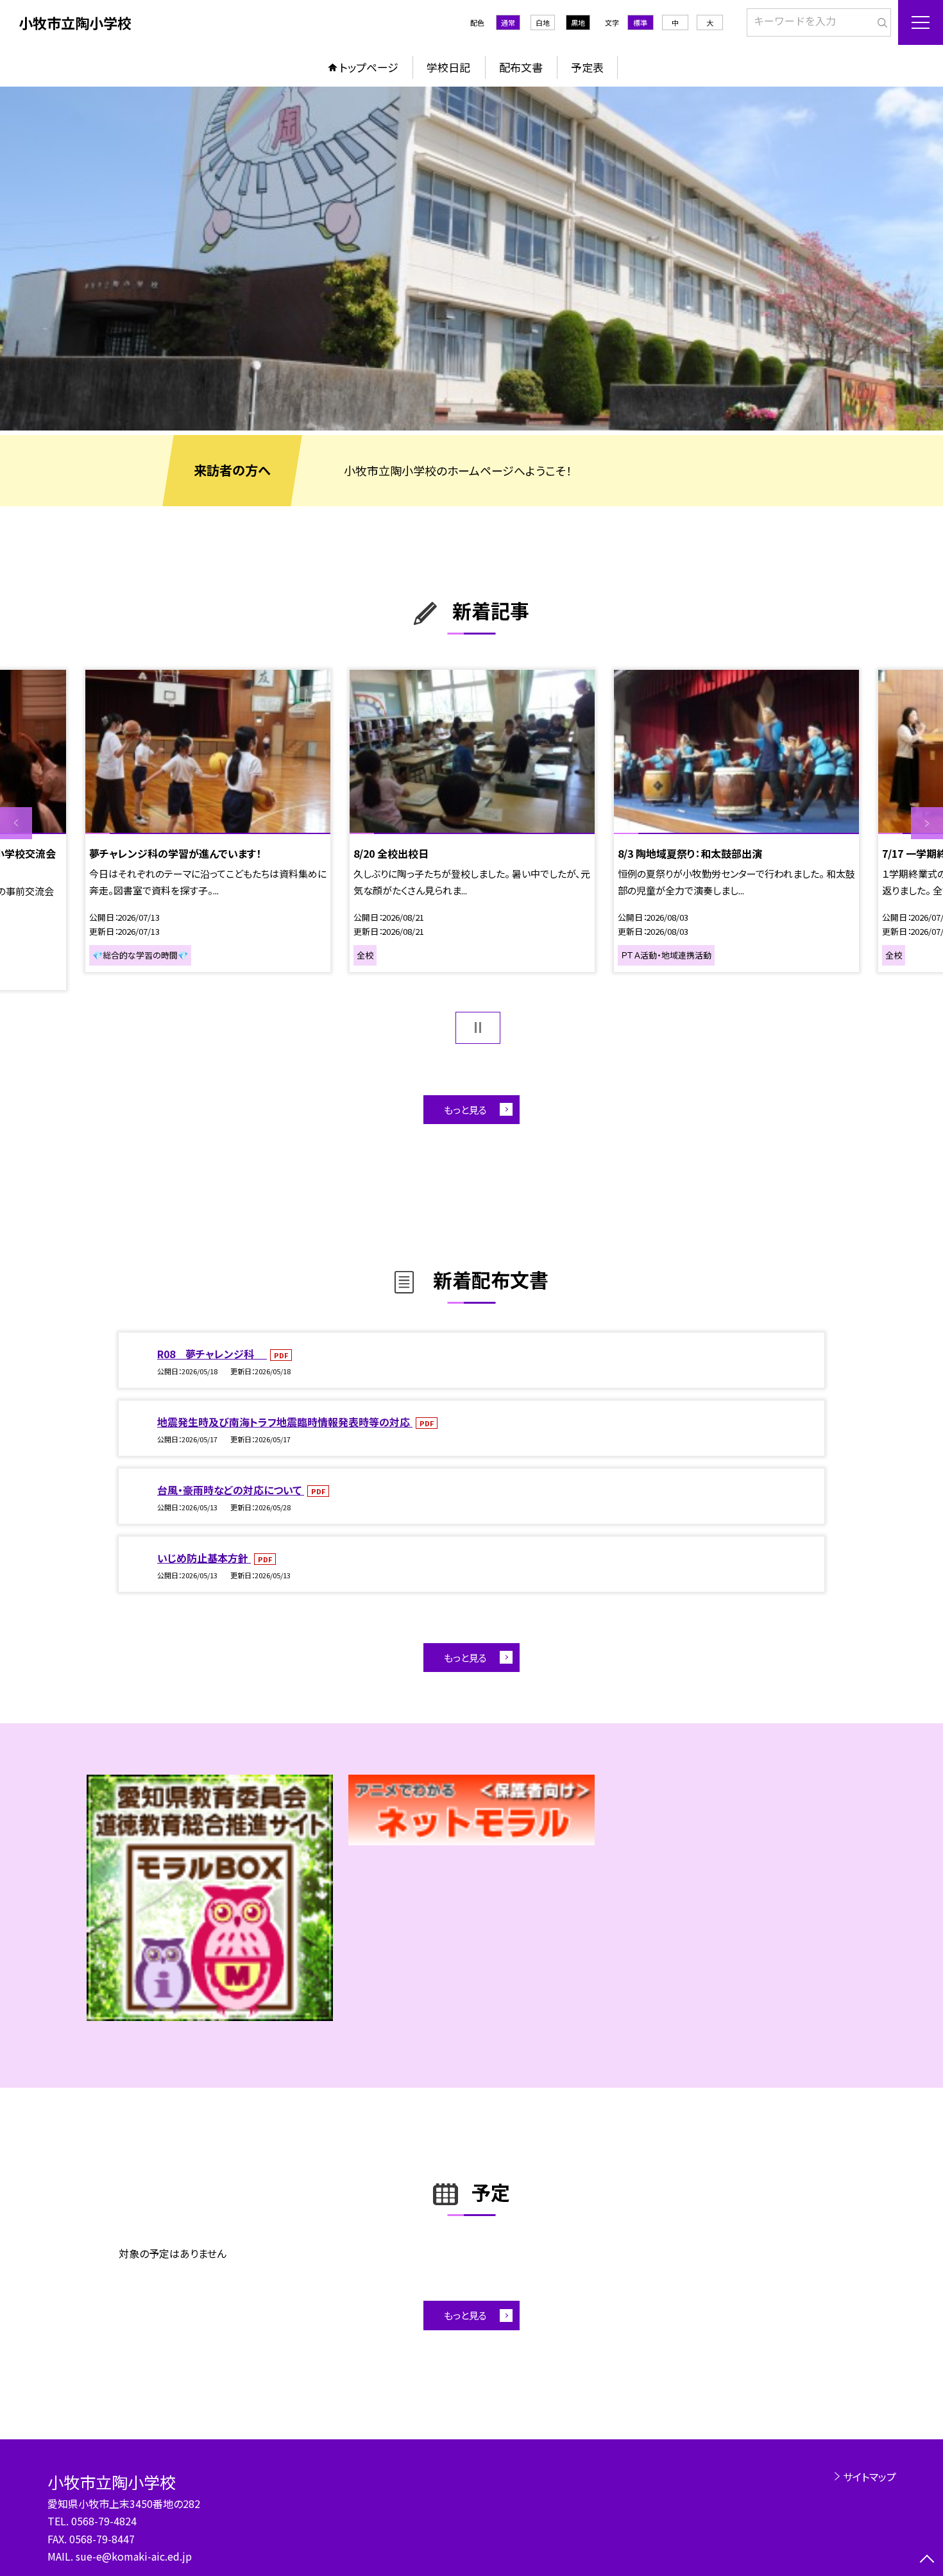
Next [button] (927, 823)
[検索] (880, 20)
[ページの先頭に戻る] (927, 2560)
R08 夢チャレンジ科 (212, 1354)
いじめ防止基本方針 (204, 1558)
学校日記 (448, 67)
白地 (543, 22)
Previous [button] (16, 823)
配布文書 (521, 67)
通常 (508, 22)
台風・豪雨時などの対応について (231, 1490)
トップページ (369, 67)
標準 (640, 22)
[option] (471, 259)
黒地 (578, 22)
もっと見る (465, 1110)
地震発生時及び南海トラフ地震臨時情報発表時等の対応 (285, 1422)
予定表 (587, 67)
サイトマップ (870, 2477)
